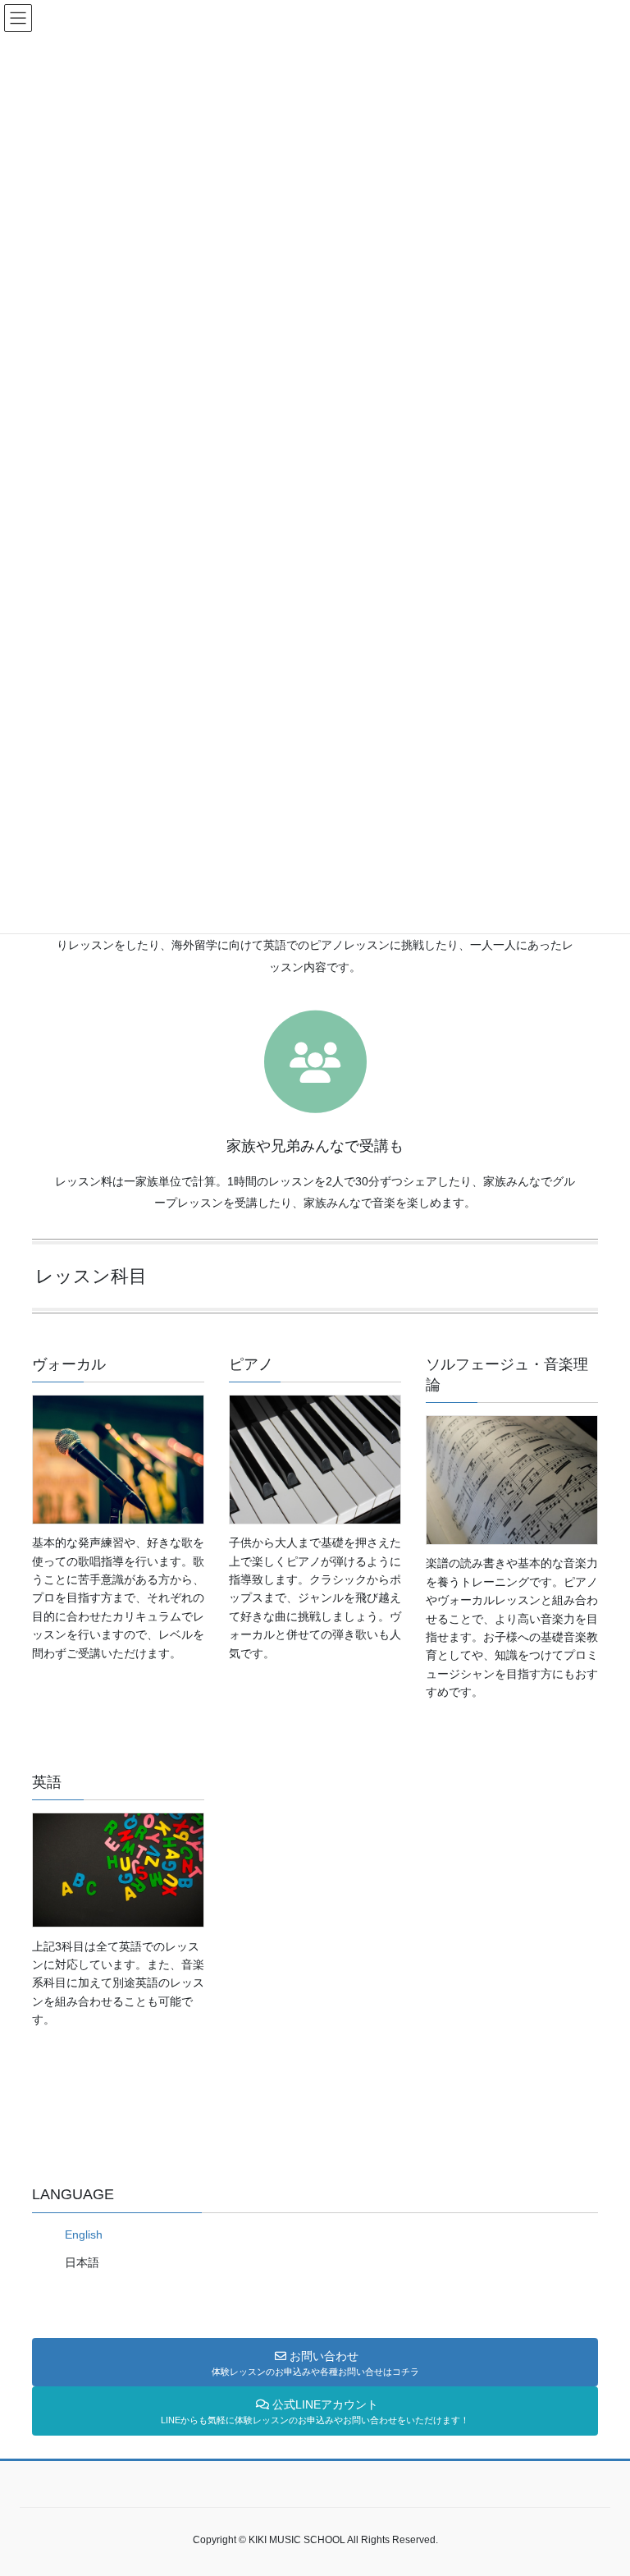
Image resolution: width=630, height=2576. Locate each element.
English (84, 2235)
